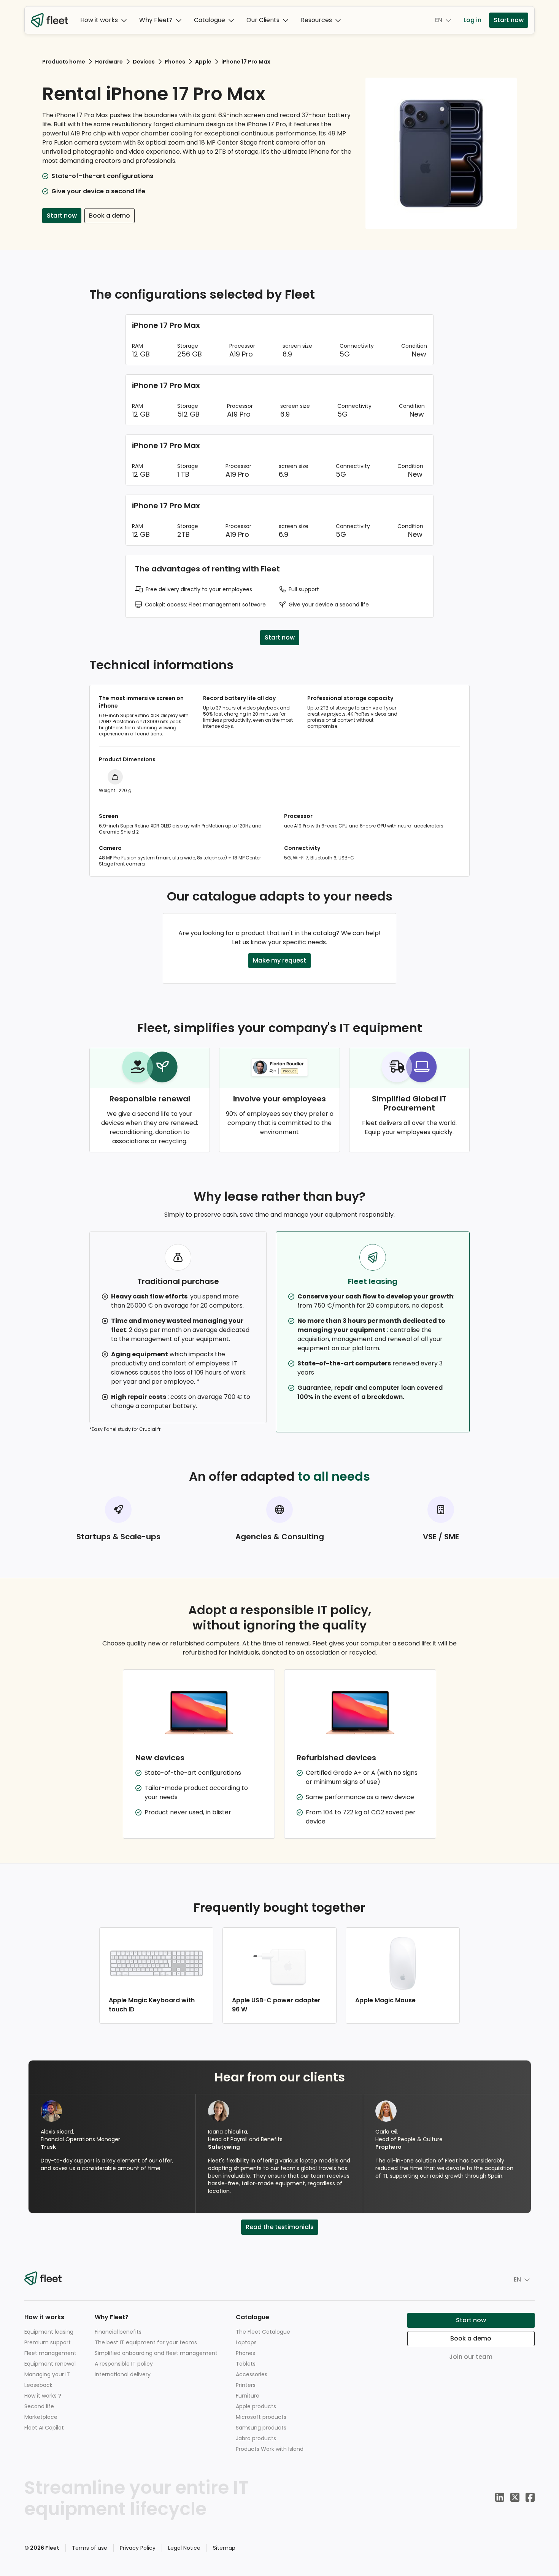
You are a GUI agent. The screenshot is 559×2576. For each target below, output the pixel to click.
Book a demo (110, 216)
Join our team (471, 2357)
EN (439, 20)
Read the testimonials (280, 2227)
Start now (509, 20)
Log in (472, 20)
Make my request (279, 960)
